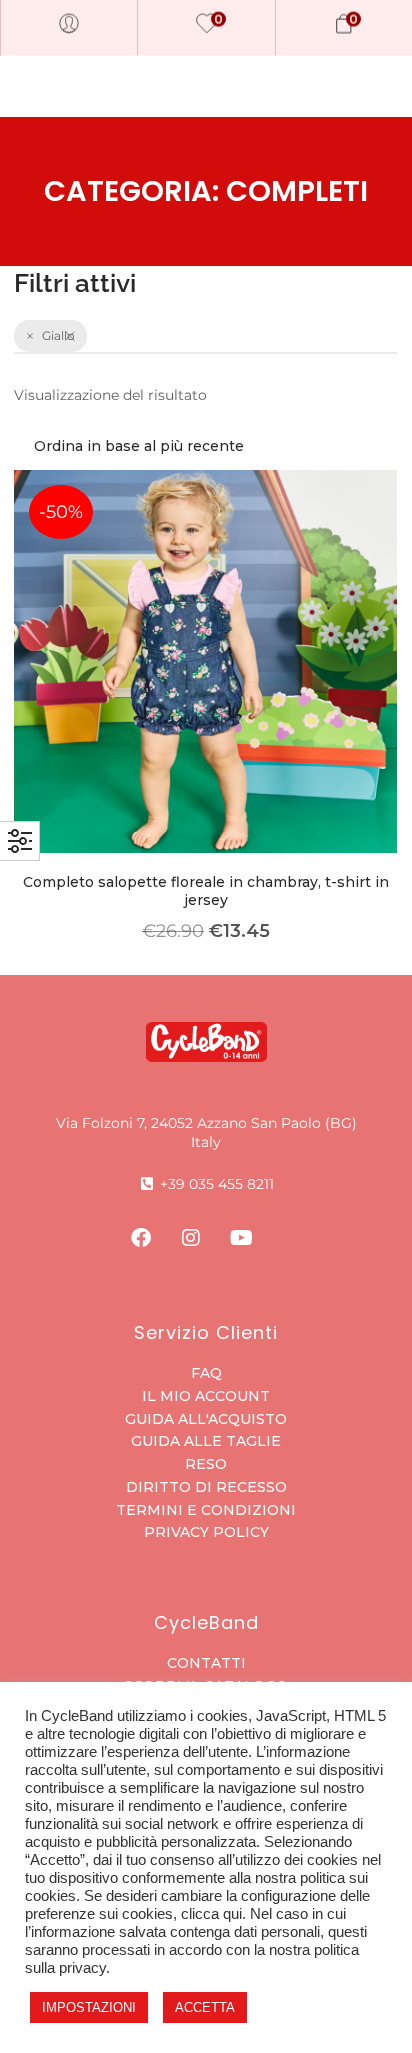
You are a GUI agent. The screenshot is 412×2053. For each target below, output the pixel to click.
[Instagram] (191, 1238)
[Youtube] (241, 1238)
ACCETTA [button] (205, 2007)
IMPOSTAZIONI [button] (89, 2007)
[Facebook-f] (141, 1238)
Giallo (58, 335)
